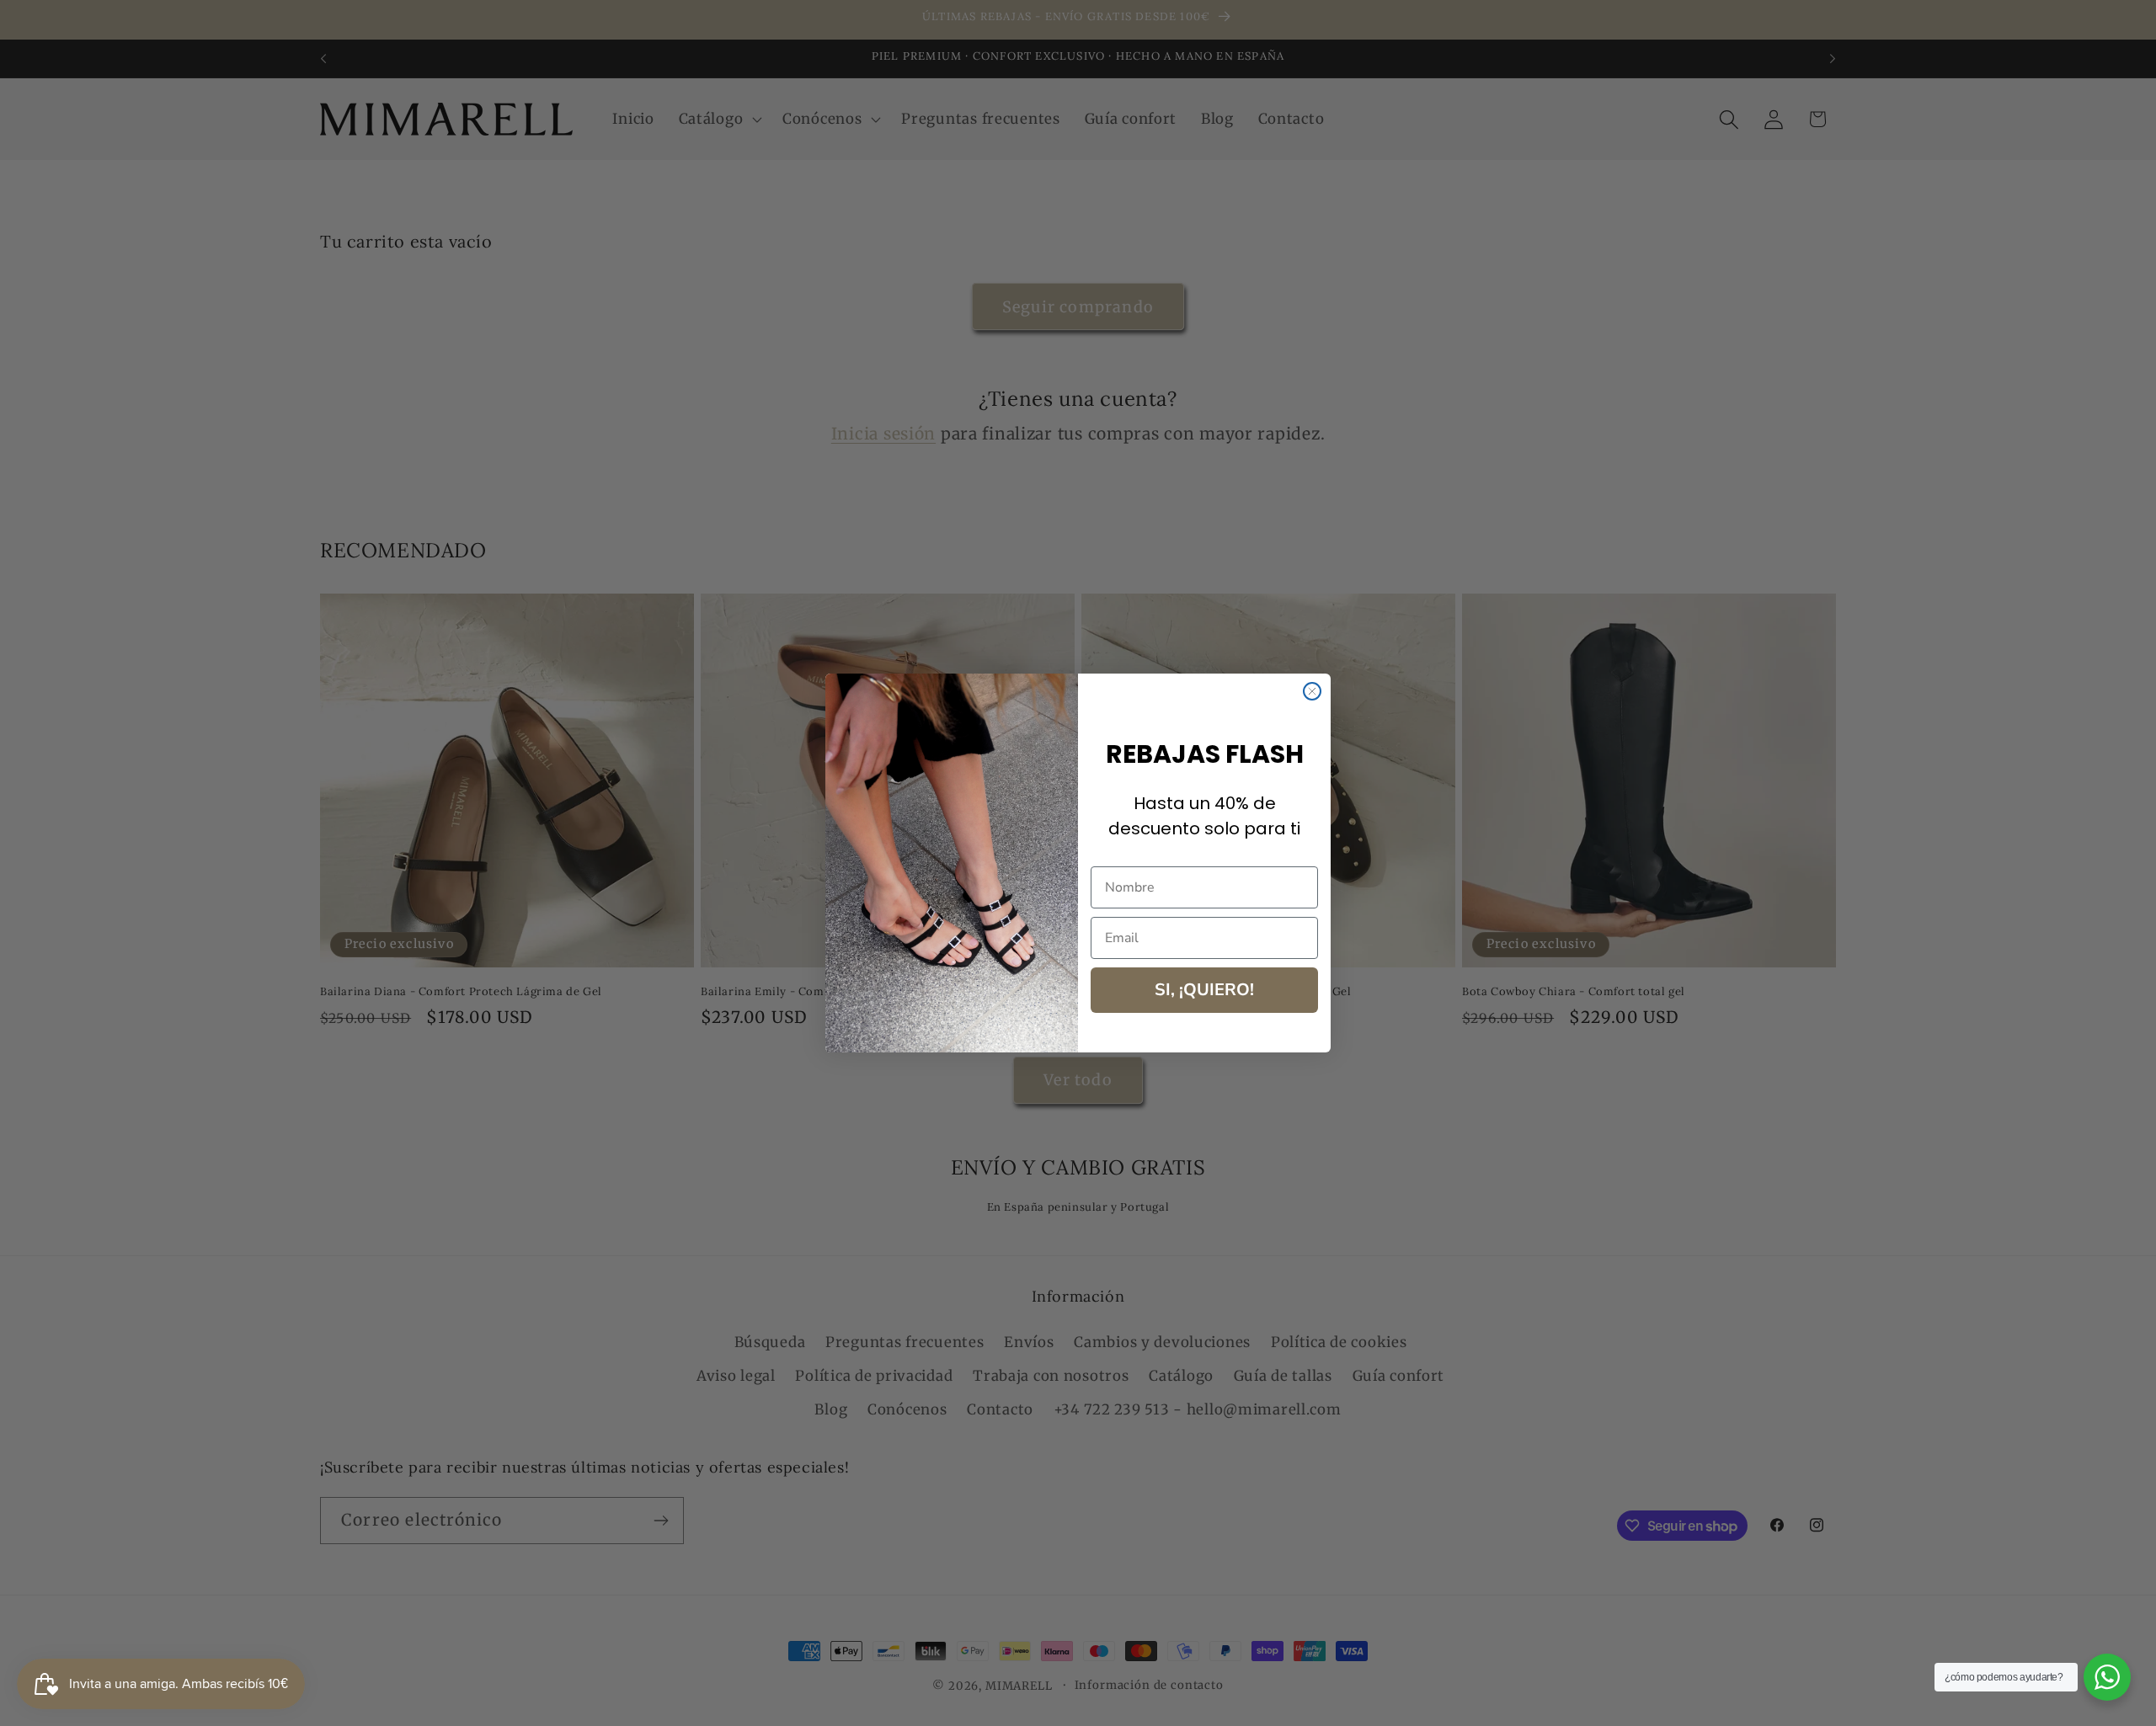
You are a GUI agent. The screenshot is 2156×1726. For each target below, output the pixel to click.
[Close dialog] (1312, 691)
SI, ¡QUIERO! (1204, 990)
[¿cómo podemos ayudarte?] (2107, 1677)
